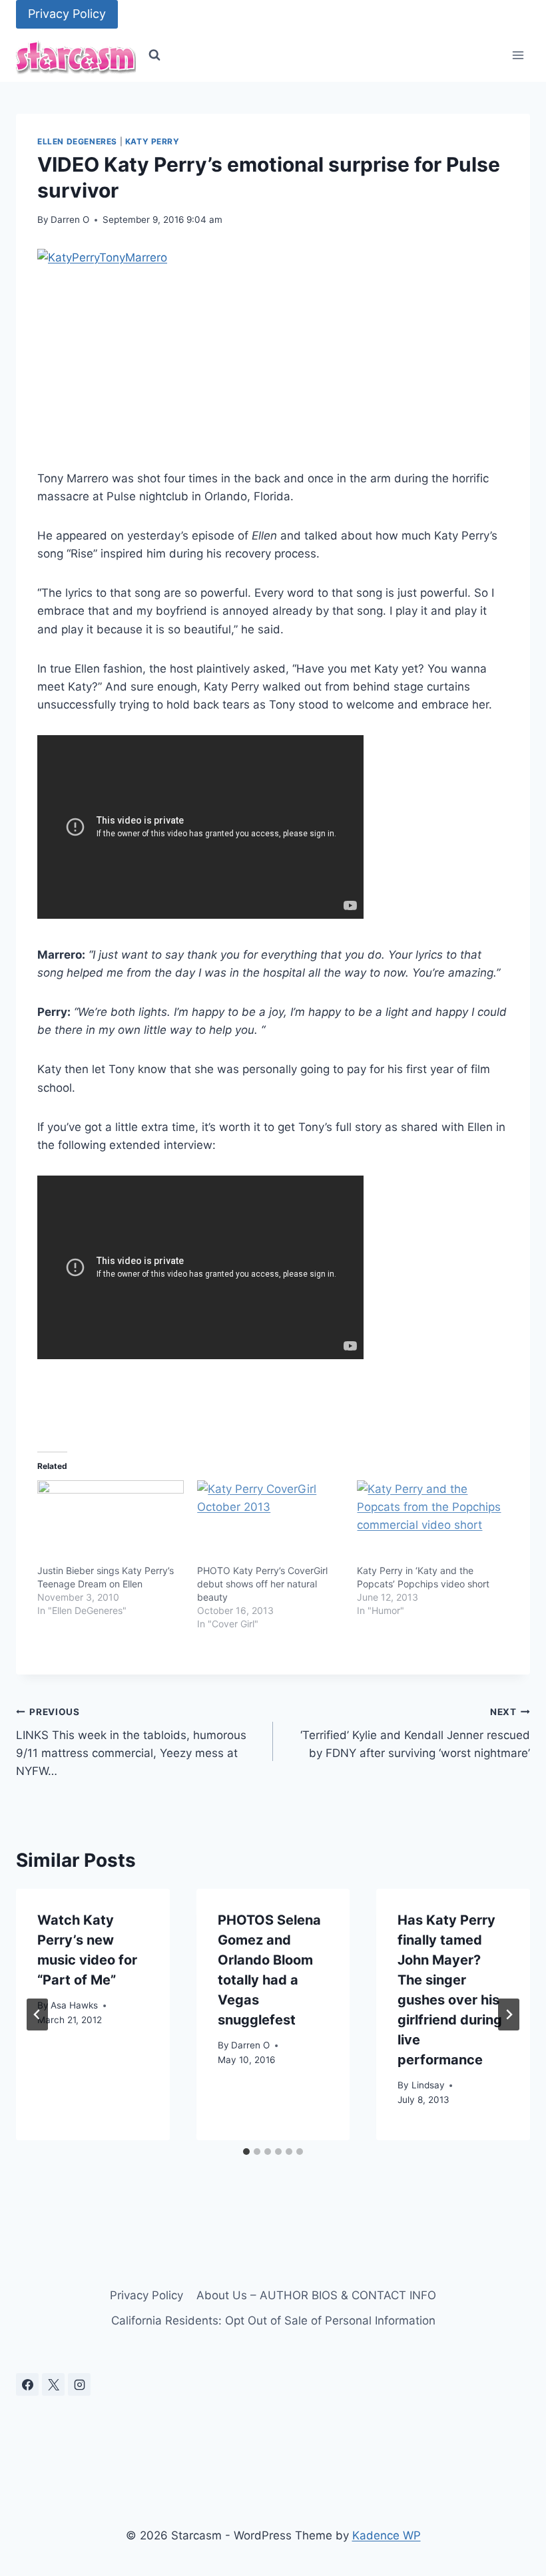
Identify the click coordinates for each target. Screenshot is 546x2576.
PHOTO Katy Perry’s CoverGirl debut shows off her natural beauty (262, 1584)
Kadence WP (387, 2535)
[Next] (509, 2014)
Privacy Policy (67, 14)
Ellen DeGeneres (77, 141)
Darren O (70, 220)
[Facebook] (27, 2384)
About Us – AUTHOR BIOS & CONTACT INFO (316, 2295)
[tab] (246, 2152)
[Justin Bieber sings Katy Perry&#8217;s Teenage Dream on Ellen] (111, 1522)
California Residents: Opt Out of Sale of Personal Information (273, 2321)
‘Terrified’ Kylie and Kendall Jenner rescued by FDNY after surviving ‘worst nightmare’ (415, 1733)
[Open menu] (518, 56)
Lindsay (428, 2085)
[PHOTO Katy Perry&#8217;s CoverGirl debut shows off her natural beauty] (270, 1522)
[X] (53, 2384)
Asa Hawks (74, 2005)
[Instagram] (79, 2384)
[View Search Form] (154, 55)
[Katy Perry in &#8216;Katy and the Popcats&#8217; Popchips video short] (430, 1522)
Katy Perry (152, 141)
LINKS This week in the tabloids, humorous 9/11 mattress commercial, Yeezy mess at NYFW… (131, 1742)
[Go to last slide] (37, 2014)
